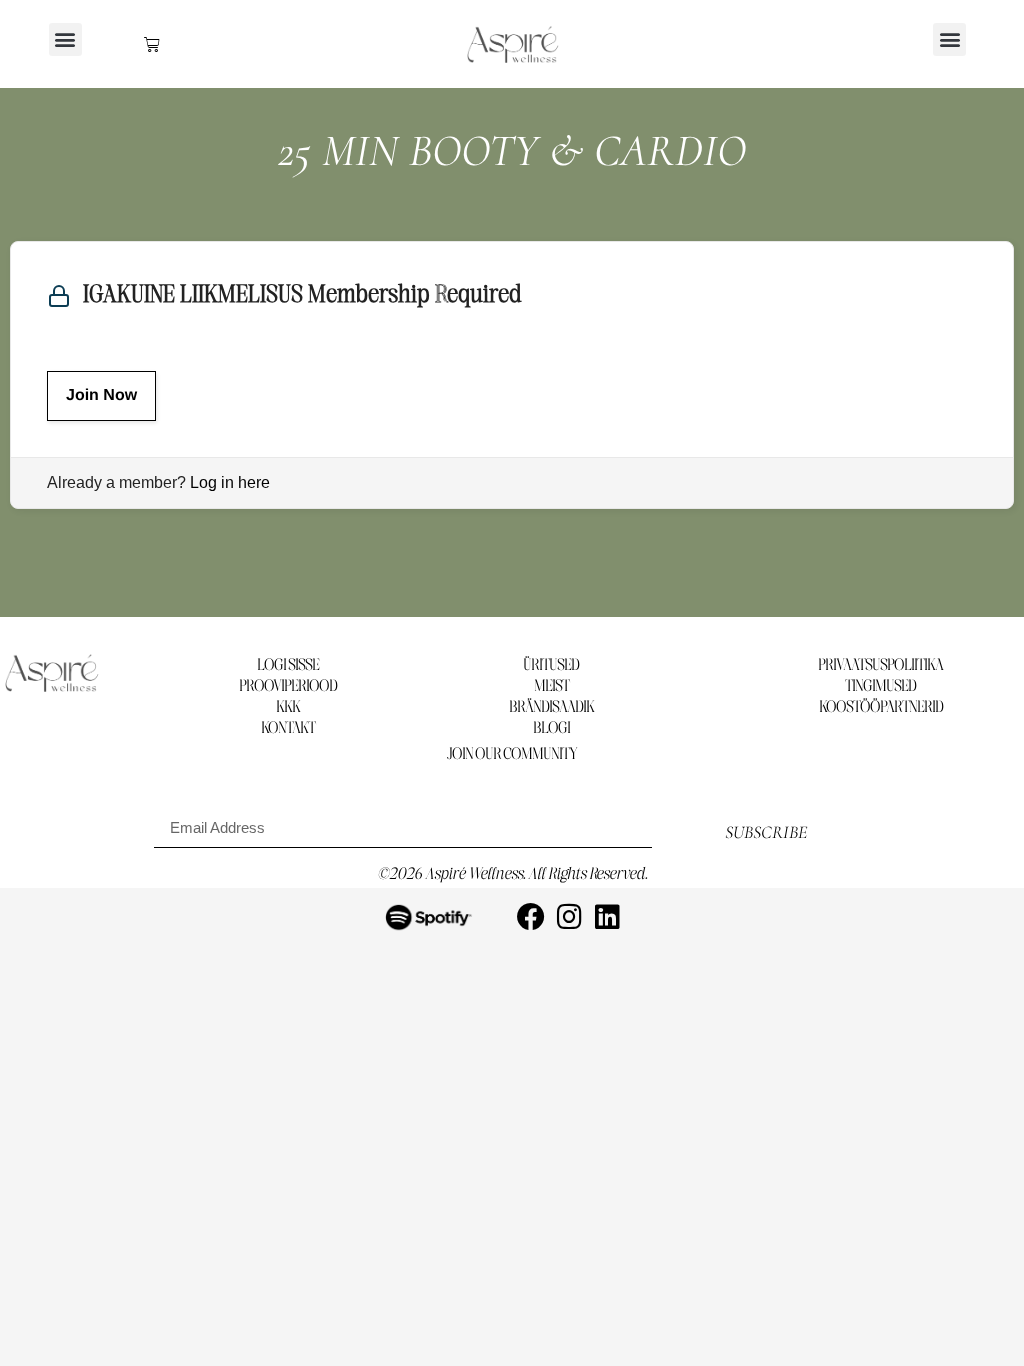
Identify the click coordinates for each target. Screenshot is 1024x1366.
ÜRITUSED (551, 665)
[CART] (152, 44)
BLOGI (551, 728)
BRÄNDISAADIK (551, 707)
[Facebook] (531, 917)
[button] (65, 39)
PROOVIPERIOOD (288, 686)
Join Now (101, 395)
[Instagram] (569, 917)
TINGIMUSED (880, 686)
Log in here (230, 482)
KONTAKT (288, 728)
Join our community (512, 754)
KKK (288, 707)
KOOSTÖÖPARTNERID (881, 707)
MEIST (551, 686)
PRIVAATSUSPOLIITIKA (880, 665)
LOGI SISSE (288, 665)
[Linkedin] (607, 917)
